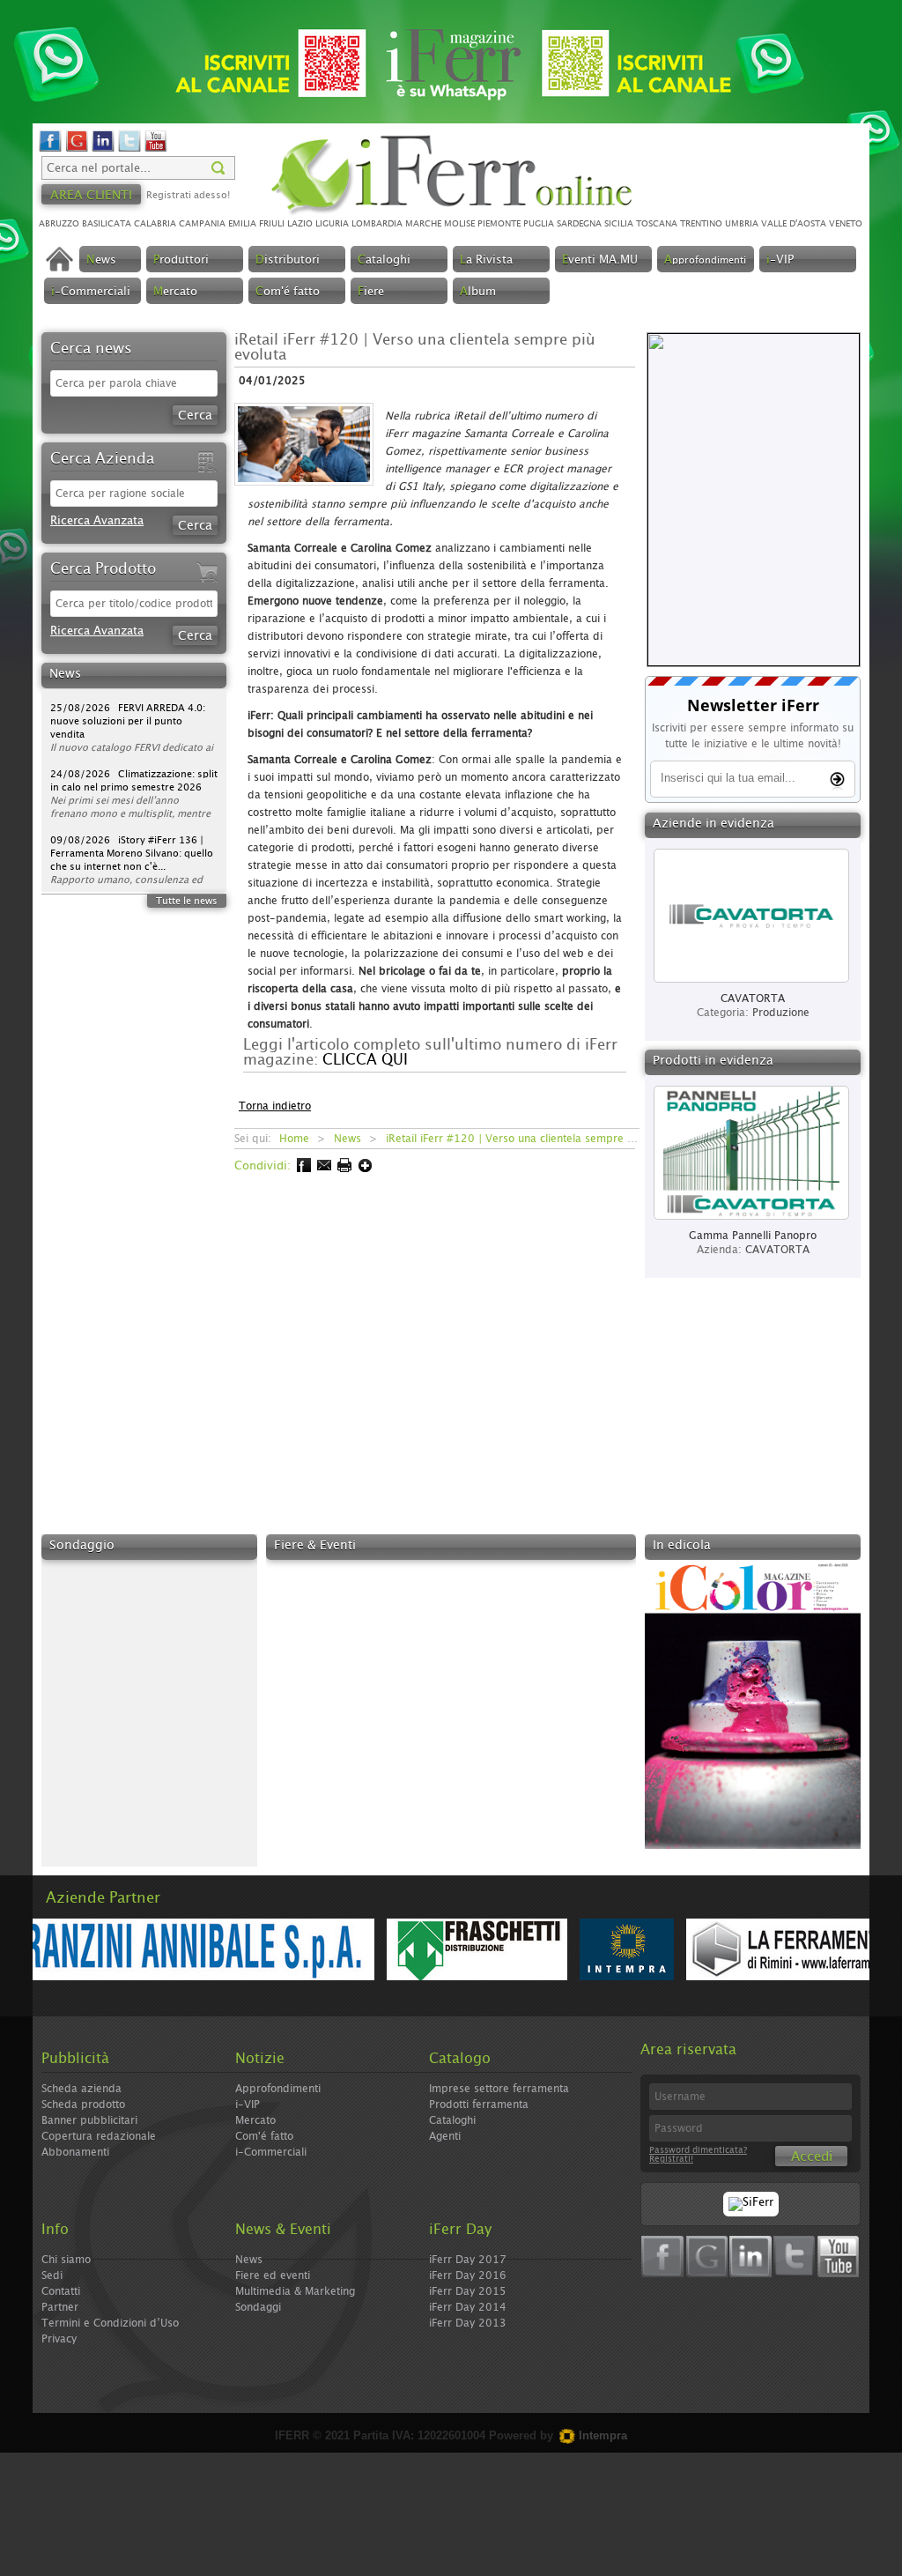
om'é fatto (288, 292)
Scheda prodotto (83, 2105)
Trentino (701, 224)
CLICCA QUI (365, 1060)
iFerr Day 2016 (468, 2275)
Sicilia (619, 224)
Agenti (445, 2136)
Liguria (332, 224)
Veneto (846, 224)
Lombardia (377, 224)
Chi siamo (66, 2260)
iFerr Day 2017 (468, 2260)
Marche (423, 224)
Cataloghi (452, 2120)
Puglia (539, 224)
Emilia (242, 224)
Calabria (155, 224)
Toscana (657, 224)
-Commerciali (91, 292)
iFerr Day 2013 (468, 2323)
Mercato (255, 2120)
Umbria (742, 224)
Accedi (812, 2157)
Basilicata (107, 224)
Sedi (52, 2275)
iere (371, 292)
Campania (202, 224)
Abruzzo (59, 224)
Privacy (59, 2339)
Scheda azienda (81, 2089)
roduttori (181, 260)
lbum (478, 292)
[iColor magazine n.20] (753, 1846)
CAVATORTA (777, 1250)
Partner (60, 2307)
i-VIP (248, 2105)
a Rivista (486, 260)
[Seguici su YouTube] (156, 149)
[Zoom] (310, 491)
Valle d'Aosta (794, 224)
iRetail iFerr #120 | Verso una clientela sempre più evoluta (534, 1139)
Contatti (61, 2291)
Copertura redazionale (99, 2136)
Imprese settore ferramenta (499, 2089)
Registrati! (671, 2159)
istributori (288, 260)
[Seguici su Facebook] (50, 149)
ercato (175, 292)
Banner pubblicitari (89, 2120)
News (347, 1139)
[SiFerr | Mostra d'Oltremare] (751, 2203)
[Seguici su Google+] (77, 149)
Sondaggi (258, 2307)
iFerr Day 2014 (468, 2307)
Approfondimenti (278, 2089)
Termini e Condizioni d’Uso (110, 2323)
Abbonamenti (75, 2152)
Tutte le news (187, 901)
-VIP (780, 260)
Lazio (300, 224)
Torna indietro (275, 1106)
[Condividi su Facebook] (303, 1169)
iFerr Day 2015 (468, 2291)
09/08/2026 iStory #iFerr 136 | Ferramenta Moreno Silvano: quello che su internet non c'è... (132, 820)
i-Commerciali (271, 2152)
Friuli (272, 224)
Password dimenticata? (698, 2150)
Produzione (781, 1013)
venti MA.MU (600, 260)
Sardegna (579, 224)
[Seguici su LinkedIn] (103, 149)
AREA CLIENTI (91, 196)
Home (294, 1139)
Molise (459, 224)
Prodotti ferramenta (479, 2105)
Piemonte (499, 224)
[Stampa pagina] (343, 1169)
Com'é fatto (264, 2136)
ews (101, 260)
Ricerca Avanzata (97, 521)
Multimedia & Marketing (295, 2291)
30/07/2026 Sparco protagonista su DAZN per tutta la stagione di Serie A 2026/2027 (132, 886)
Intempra (601, 2435)
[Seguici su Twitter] (129, 149)
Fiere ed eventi (273, 2275)
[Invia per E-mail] (323, 1169)
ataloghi (384, 260)
